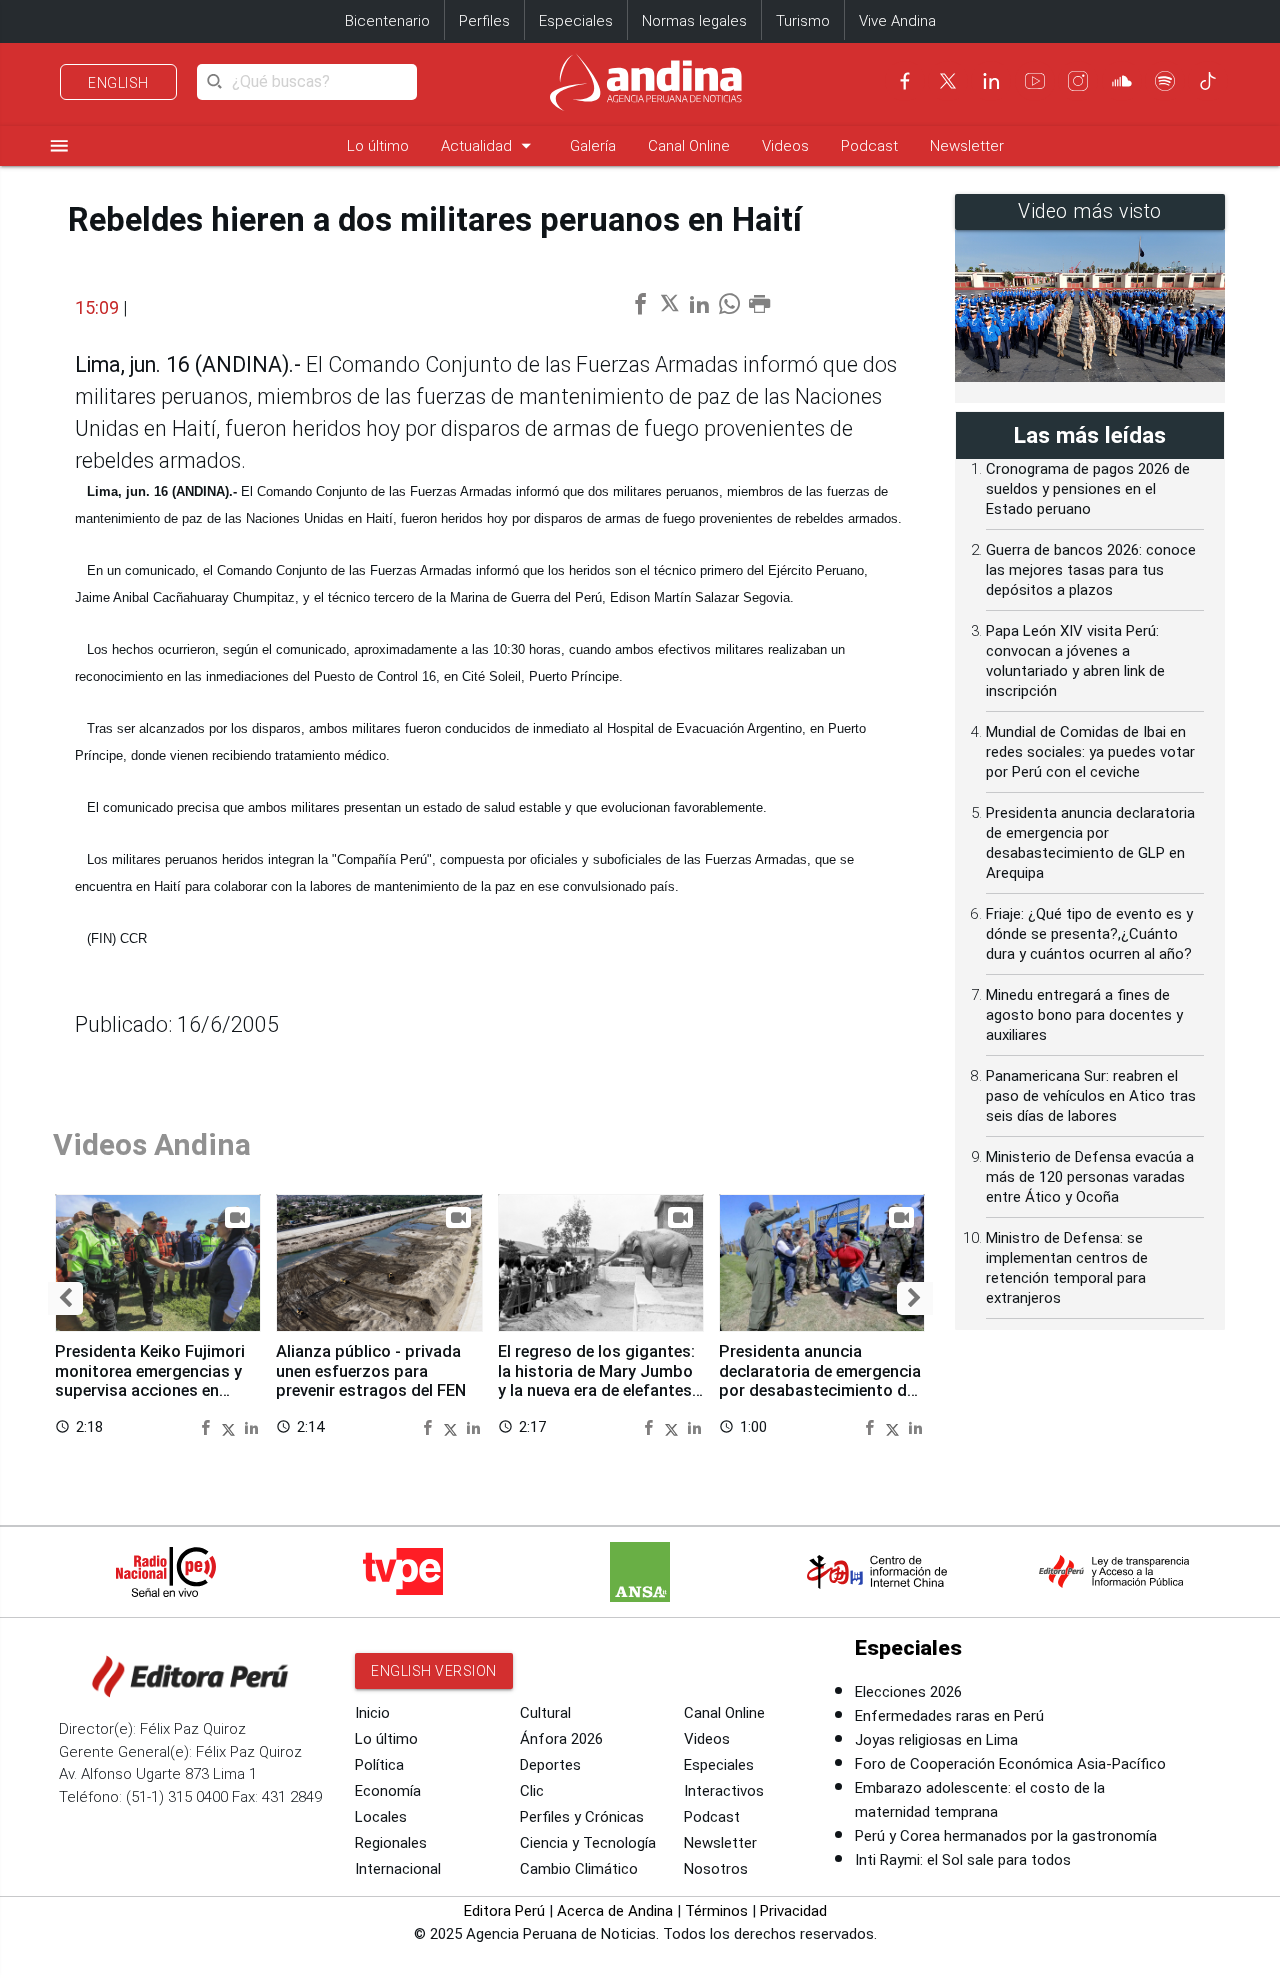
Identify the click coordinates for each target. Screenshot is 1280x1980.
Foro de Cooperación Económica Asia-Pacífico (1010, 1764)
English (118, 83)
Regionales (391, 1843)
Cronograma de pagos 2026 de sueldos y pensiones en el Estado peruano (1088, 489)
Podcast (869, 146)
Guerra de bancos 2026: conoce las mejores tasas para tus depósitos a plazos (1091, 570)
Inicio (372, 1713)
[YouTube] (1035, 81)
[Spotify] (1165, 81)
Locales (381, 1817)
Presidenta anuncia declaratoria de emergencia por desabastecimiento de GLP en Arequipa (820, 1381)
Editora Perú (504, 1911)
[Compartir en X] (231, 1426)
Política (379, 1765)
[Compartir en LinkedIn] (251, 1426)
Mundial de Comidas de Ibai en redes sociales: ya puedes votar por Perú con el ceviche (1090, 752)
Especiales (576, 21)
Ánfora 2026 (561, 1739)
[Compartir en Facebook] (208, 1426)
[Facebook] (905, 81)
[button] (65, 1298)
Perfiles (484, 21)
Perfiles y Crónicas (582, 1817)
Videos (785, 146)
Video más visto (1090, 211)
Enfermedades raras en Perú (949, 1716)
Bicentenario (387, 21)
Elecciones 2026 (908, 1692)
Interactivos (724, 1791)
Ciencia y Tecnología (588, 1843)
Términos (716, 1911)
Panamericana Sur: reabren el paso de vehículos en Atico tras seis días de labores (1091, 1096)
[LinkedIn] (991, 81)
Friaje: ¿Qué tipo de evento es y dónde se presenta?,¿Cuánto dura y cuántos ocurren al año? (1089, 934)
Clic (532, 1791)
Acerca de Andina (615, 1911)
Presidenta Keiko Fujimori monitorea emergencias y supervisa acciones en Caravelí (150, 1381)
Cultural (545, 1713)
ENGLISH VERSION (434, 1671)
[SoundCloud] (1122, 81)
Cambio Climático (579, 1869)
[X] (948, 81)
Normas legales (694, 21)
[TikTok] (1208, 81)
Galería (593, 146)
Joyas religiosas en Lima (936, 1740)
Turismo (803, 21)
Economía (388, 1791)
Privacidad (793, 1911)
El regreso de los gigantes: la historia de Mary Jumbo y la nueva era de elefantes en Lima (596, 1381)
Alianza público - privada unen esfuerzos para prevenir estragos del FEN (371, 1371)
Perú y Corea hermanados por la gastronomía (1006, 1836)
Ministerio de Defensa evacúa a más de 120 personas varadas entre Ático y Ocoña (1090, 1177)
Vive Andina (897, 21)
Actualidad (489, 145)
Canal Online (689, 146)
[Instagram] (1078, 81)
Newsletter (967, 146)
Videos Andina (152, 1144)
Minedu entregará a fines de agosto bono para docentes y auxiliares (1084, 1015)
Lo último (378, 146)
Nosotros (716, 1869)
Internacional (398, 1869)
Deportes (550, 1765)
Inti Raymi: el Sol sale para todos (963, 1860)
